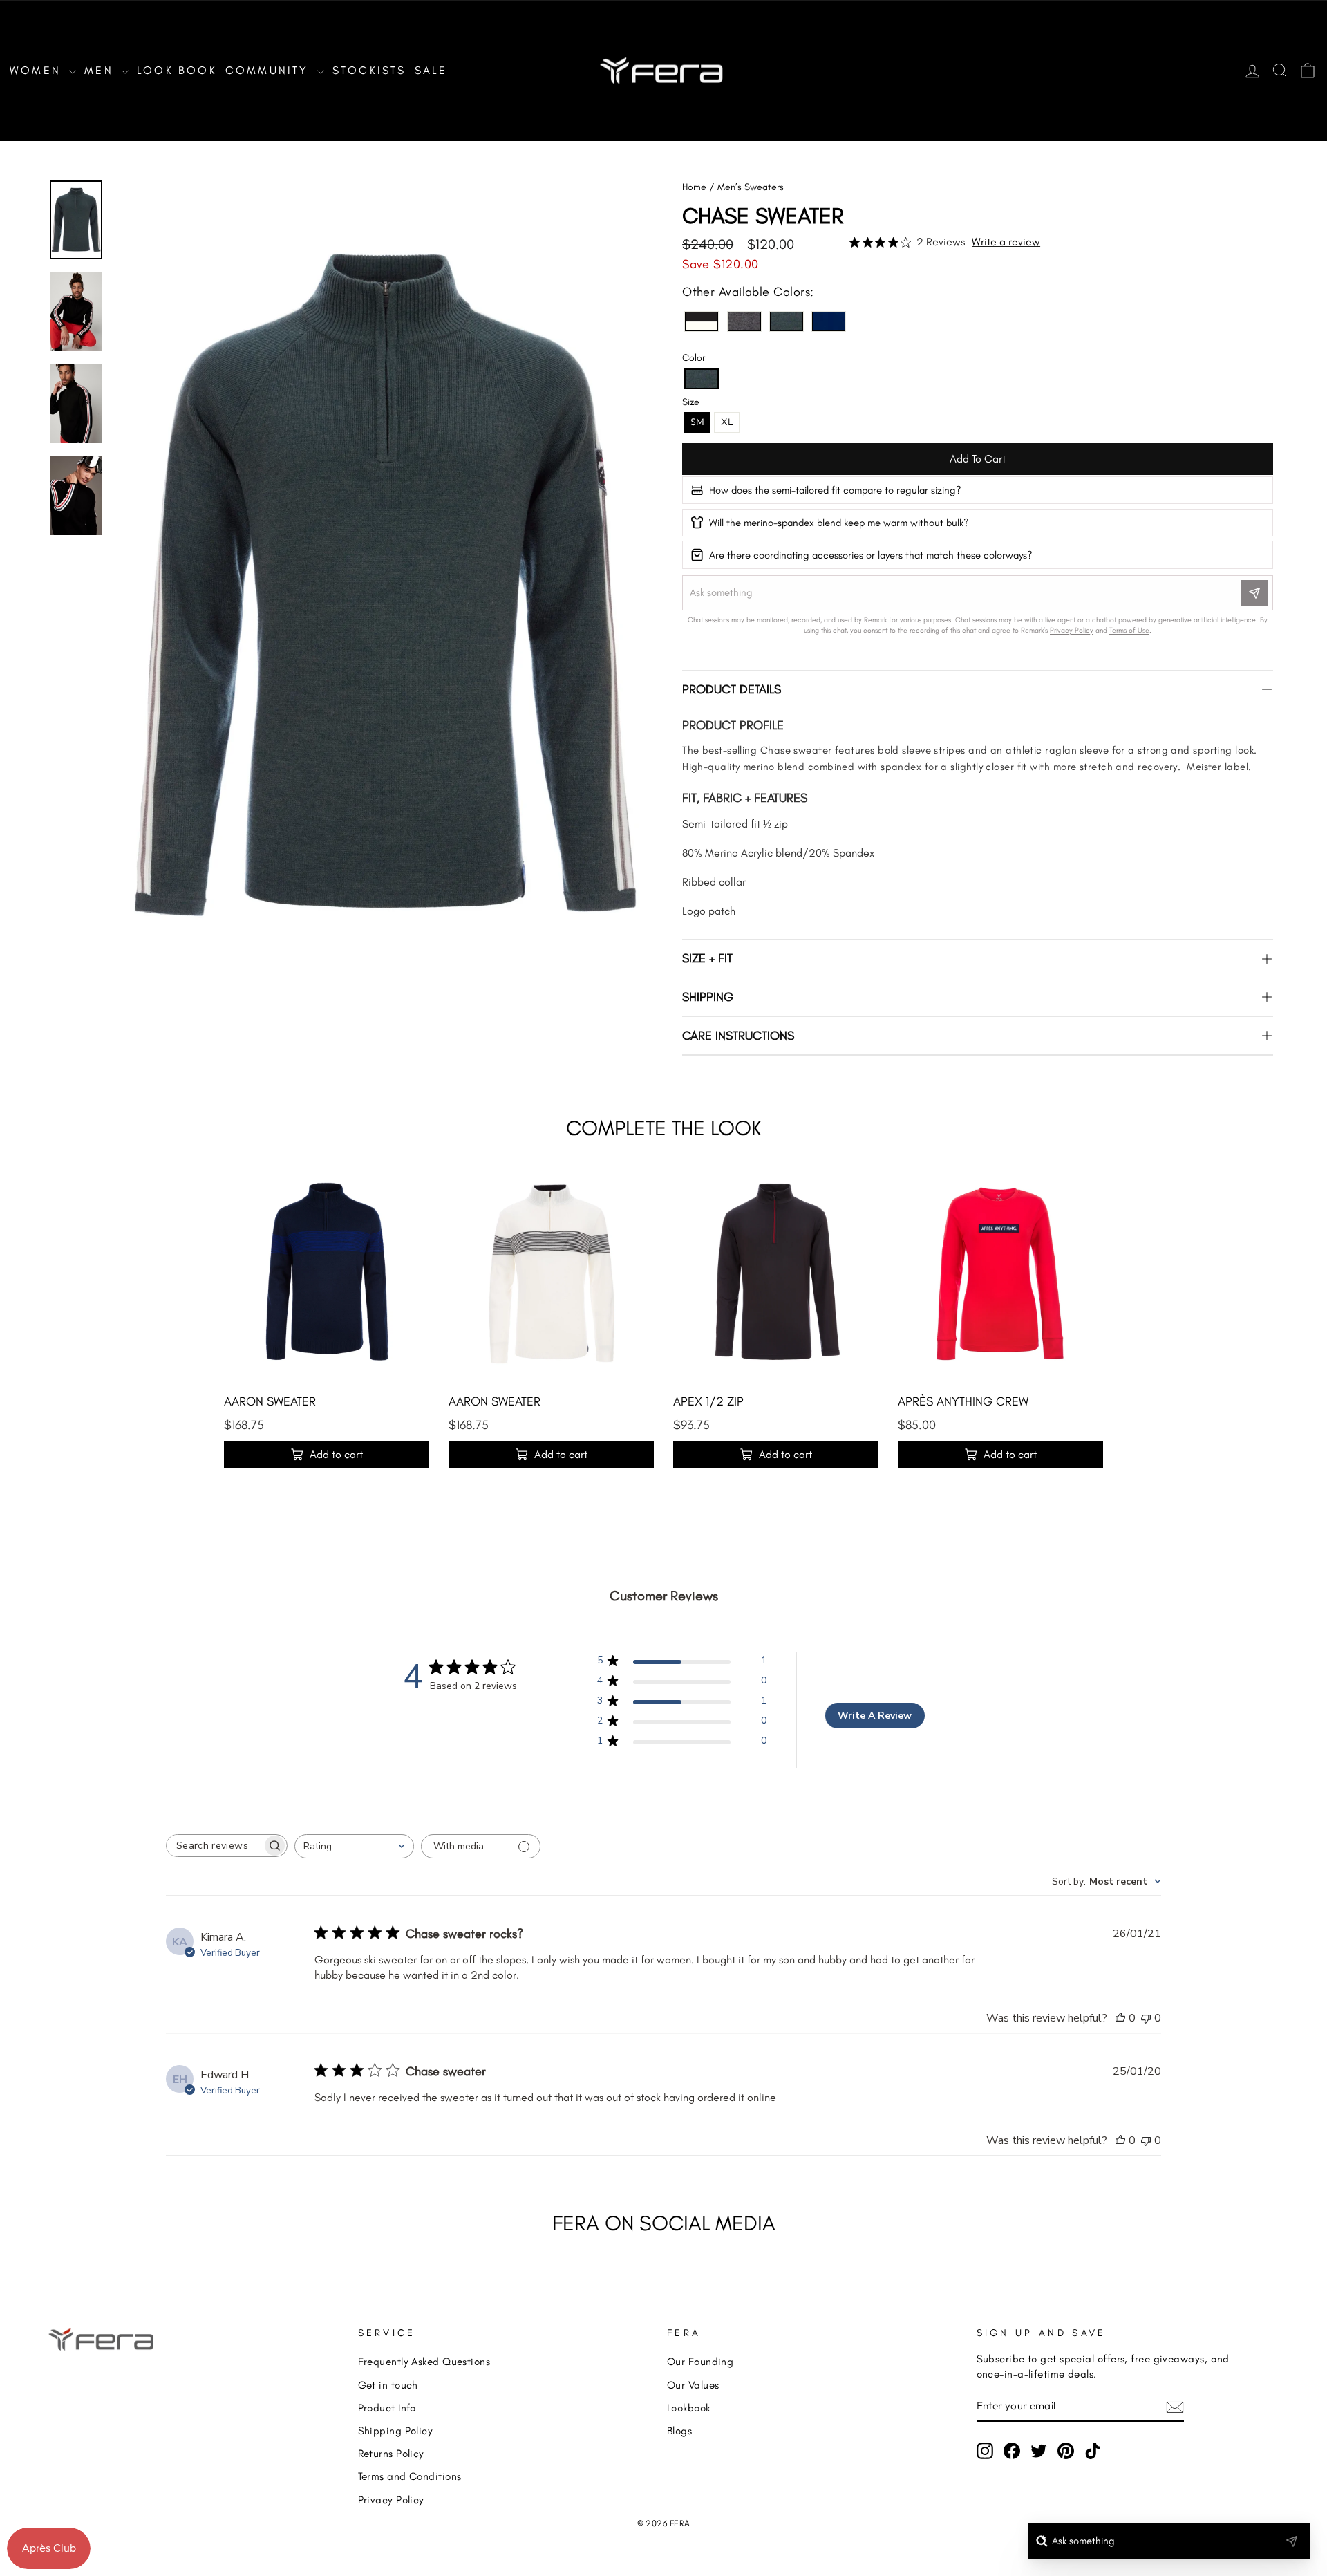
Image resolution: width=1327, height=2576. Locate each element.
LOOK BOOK (177, 70)
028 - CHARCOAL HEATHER (744, 321)
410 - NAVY (829, 321)
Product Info (387, 2408)
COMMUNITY (270, 70)
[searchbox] (214, 1846)
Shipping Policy (396, 2430)
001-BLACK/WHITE (702, 321)
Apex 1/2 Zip (708, 1401)
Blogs (679, 2430)
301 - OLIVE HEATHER (787, 321)
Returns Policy (391, 2453)
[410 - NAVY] (829, 321)
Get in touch (388, 2385)
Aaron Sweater (270, 1401)
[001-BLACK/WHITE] (702, 321)
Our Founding (700, 2361)
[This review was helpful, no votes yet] (1120, 2018)
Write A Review (875, 1716)
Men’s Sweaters (751, 187)
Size (691, 402)
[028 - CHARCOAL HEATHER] (744, 321)
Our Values (693, 2385)
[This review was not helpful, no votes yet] (1146, 2018)
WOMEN (38, 70)
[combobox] (354, 1846)
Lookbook (689, 2408)
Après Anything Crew (963, 1401)
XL (727, 422)
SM (697, 422)
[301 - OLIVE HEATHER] (787, 321)
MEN (101, 70)
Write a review (1006, 242)
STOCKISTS (369, 70)
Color (694, 358)
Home (694, 187)
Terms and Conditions (410, 2476)
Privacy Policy (391, 2500)
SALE (431, 70)
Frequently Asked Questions (424, 2361)
